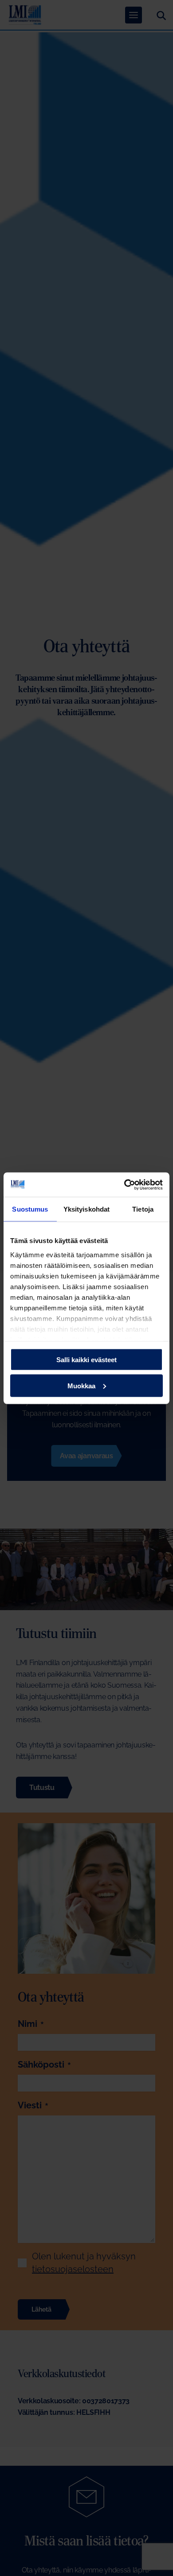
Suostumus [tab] (30, 1209)
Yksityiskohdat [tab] (86, 1209)
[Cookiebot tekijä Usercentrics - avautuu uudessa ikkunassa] (124, 1185)
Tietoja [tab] (143, 1209)
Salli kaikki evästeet (86, 1360)
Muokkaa (81, 1385)
